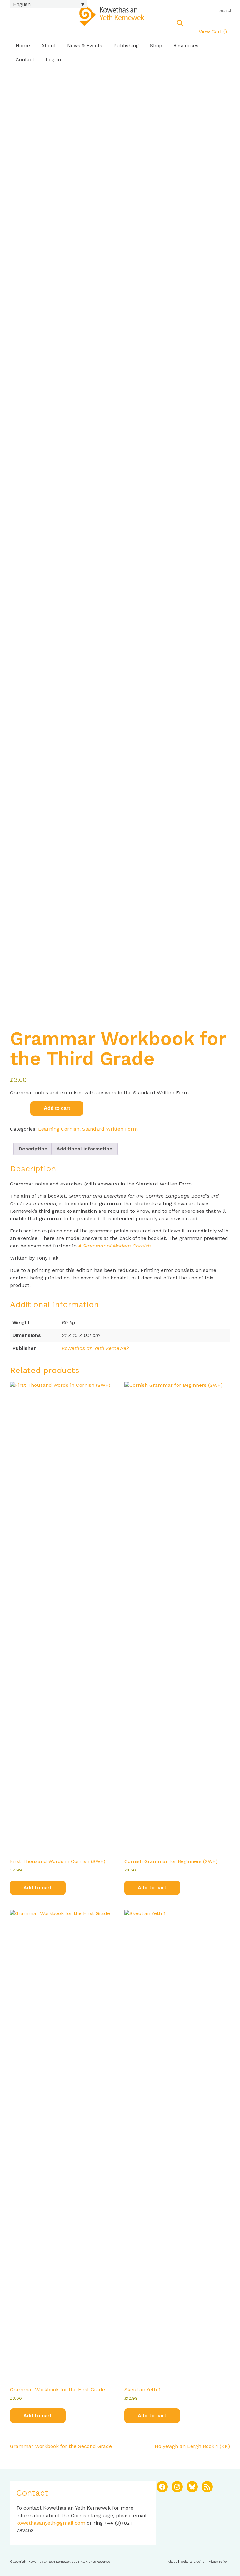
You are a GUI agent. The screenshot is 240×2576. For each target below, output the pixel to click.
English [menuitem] (22, 4)
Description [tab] (33, 1149)
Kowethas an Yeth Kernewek (95, 1348)
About (49, 46)
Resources (186, 46)
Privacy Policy (218, 2561)
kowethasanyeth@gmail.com (51, 2523)
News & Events (85, 46)
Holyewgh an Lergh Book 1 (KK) (192, 2446)
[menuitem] (49, 4)
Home (23, 46)
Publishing (126, 46)
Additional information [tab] (85, 1149)
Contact (25, 60)
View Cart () (213, 31)
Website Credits (192, 2561)
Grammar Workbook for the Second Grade (61, 2446)
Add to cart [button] (38, 1888)
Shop (156, 46)
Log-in (53, 60)
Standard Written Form (110, 1129)
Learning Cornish (59, 1129)
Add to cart (57, 1108)
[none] (49, 4)
